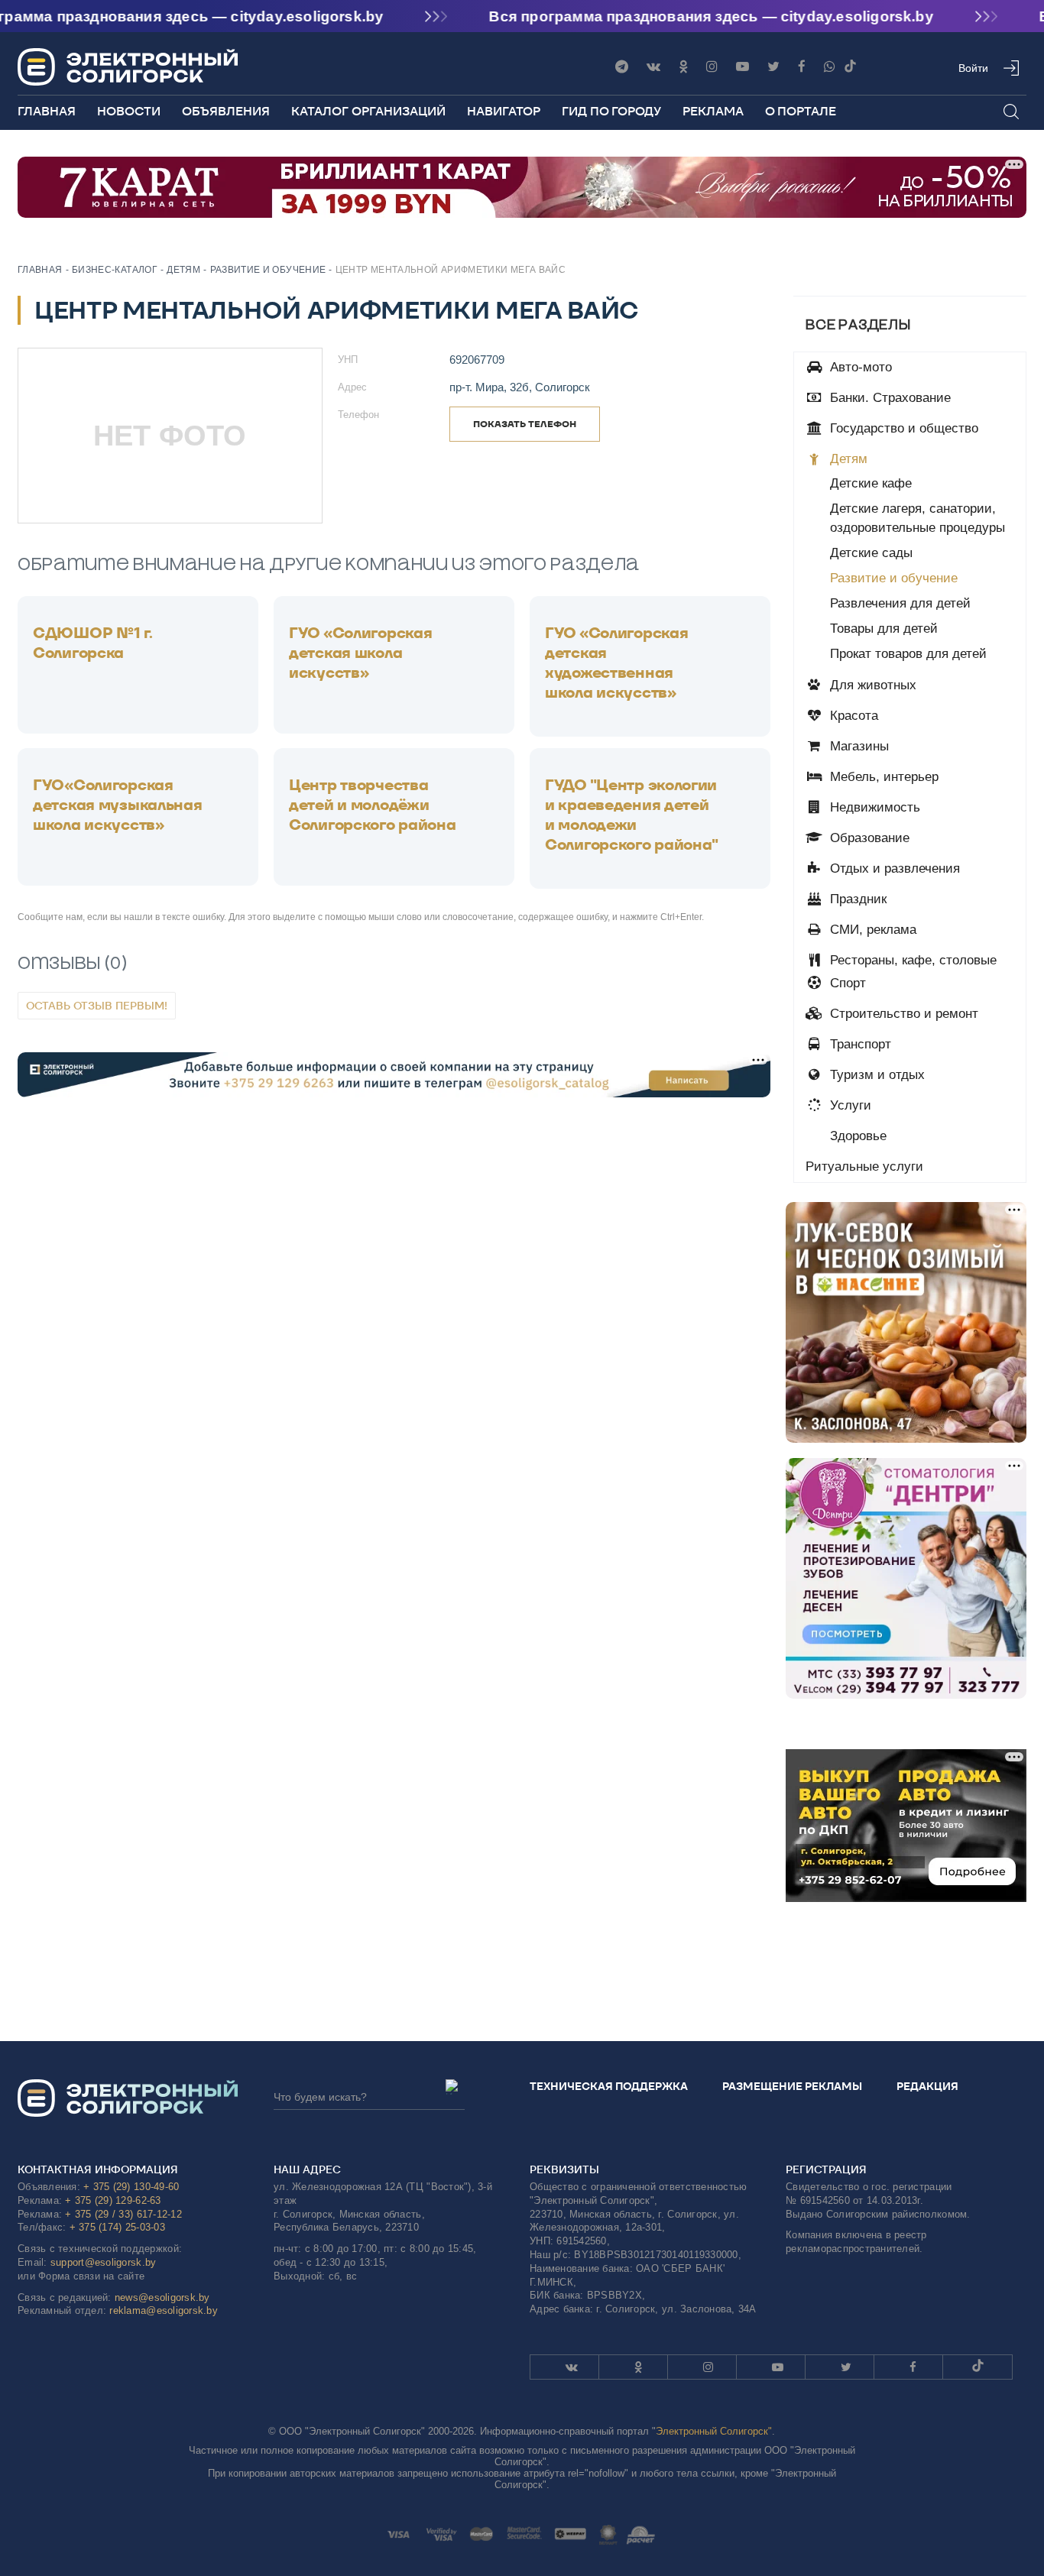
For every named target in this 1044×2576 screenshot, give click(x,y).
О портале (801, 111)
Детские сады (871, 553)
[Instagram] (712, 67)
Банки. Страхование (888, 398)
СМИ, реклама (871, 930)
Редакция (927, 2086)
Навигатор (504, 111)
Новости (129, 111)
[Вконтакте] (653, 67)
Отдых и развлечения (893, 868)
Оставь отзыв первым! (97, 1006)
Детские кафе (871, 483)
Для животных (871, 685)
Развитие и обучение (894, 578)
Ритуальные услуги (864, 1166)
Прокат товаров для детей (908, 654)
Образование (868, 838)
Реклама (713, 111)
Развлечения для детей (900, 603)
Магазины (858, 746)
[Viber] (830, 67)
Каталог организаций (368, 111)
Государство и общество (902, 428)
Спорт (846, 983)
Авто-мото (859, 367)
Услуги (849, 1105)
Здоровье (856, 1136)
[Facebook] (802, 67)
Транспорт (859, 1044)
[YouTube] (742, 67)
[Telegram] (622, 67)
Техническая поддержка (609, 2086)
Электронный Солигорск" (714, 2431)
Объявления (226, 111)
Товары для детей (884, 629)
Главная (47, 111)
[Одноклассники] (683, 67)
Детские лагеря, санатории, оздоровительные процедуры (918, 518)
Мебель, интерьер (882, 777)
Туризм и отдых (875, 1075)
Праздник (856, 899)
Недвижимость (873, 807)
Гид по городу (611, 111)
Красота (852, 716)
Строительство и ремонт (902, 1014)
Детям (847, 459)
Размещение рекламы (792, 2086)
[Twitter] (773, 67)
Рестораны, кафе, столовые (911, 960)
